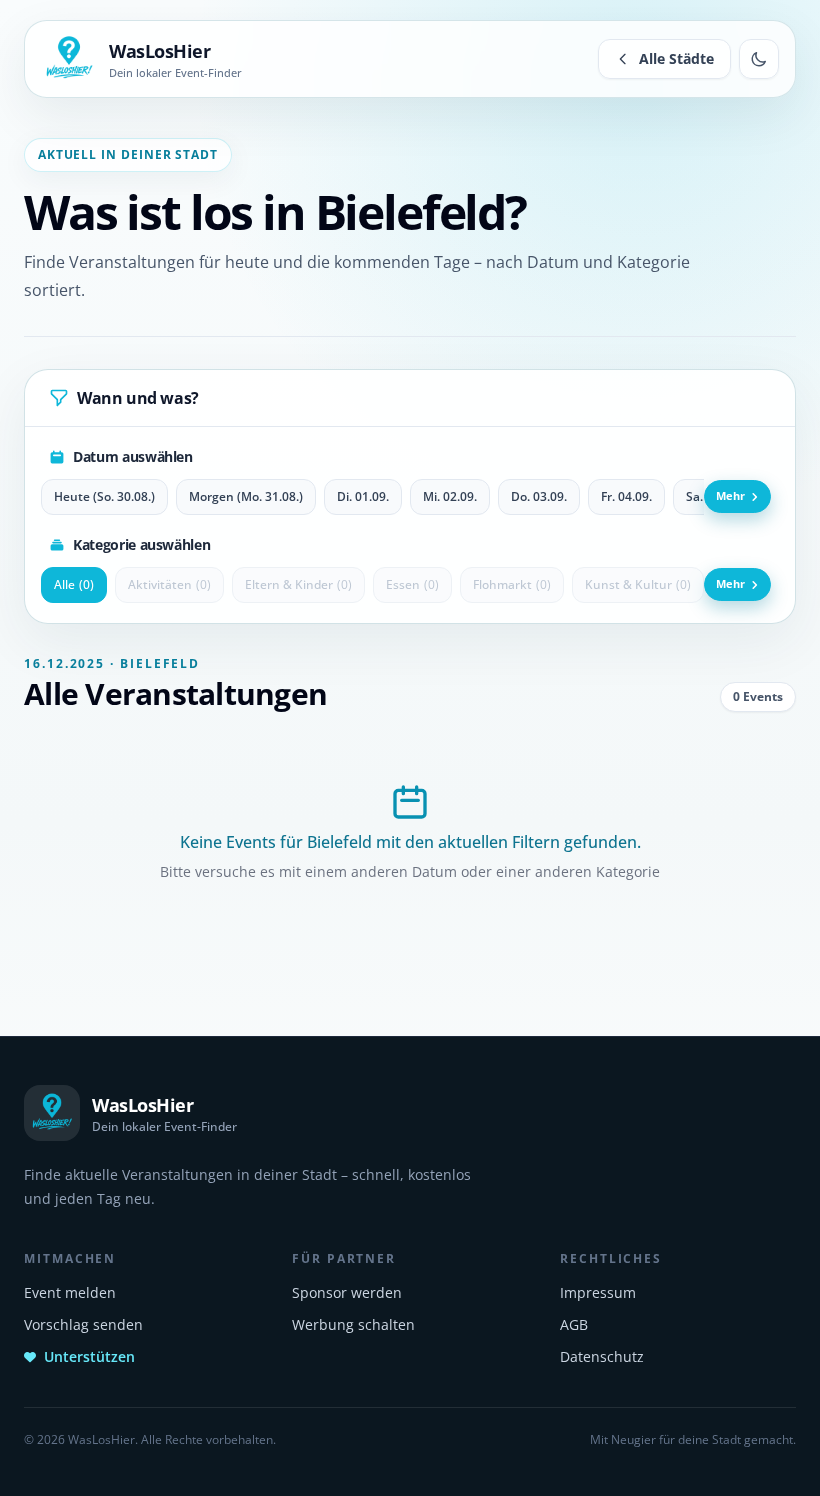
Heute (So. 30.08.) (104, 496)
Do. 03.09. (539, 496)
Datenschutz (602, 1356)
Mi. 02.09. (450, 496)
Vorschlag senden (83, 1324)
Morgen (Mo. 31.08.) (246, 496)
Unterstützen (89, 1356)
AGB (574, 1324)
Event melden (70, 1292)
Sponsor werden (347, 1292)
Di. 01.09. (363, 496)
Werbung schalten (353, 1324)
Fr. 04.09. (626, 496)
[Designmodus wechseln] (759, 59)
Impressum (598, 1292)
